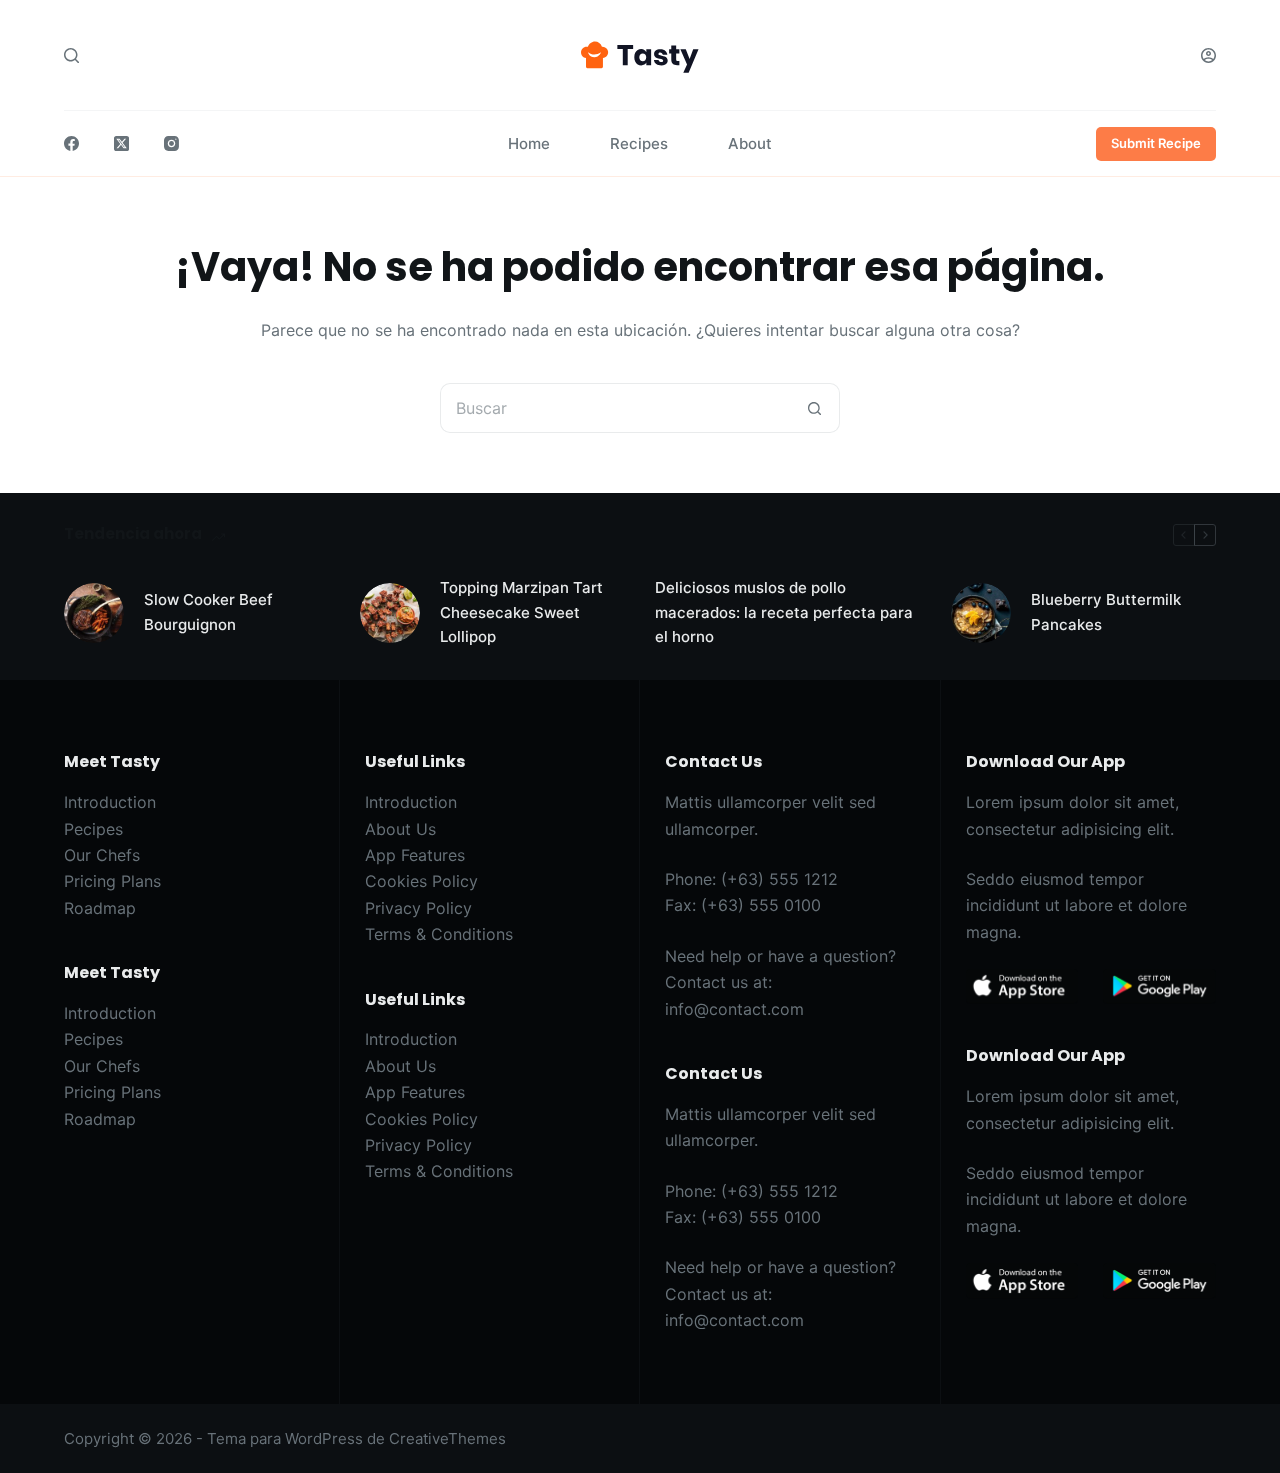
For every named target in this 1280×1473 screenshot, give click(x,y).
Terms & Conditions (439, 934)
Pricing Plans (112, 881)
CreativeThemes (447, 1438)
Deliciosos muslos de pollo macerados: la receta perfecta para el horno (784, 612)
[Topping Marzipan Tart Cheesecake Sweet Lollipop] (390, 613)
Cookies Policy (421, 881)
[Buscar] (71, 55)
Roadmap (100, 908)
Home (529, 143)
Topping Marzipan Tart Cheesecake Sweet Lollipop (521, 612)
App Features (415, 855)
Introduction (110, 802)
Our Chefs (102, 855)
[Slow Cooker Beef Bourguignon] (94, 613)
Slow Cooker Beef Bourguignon (208, 612)
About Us (400, 829)
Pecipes (93, 829)
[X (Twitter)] (121, 143)
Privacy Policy (418, 908)
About (750, 143)
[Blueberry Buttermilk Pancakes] (981, 613)
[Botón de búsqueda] (815, 408)
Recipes (639, 143)
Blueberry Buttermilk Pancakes (1106, 612)
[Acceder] (1208, 55)
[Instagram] (171, 143)
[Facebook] (71, 143)
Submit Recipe (1156, 143)
